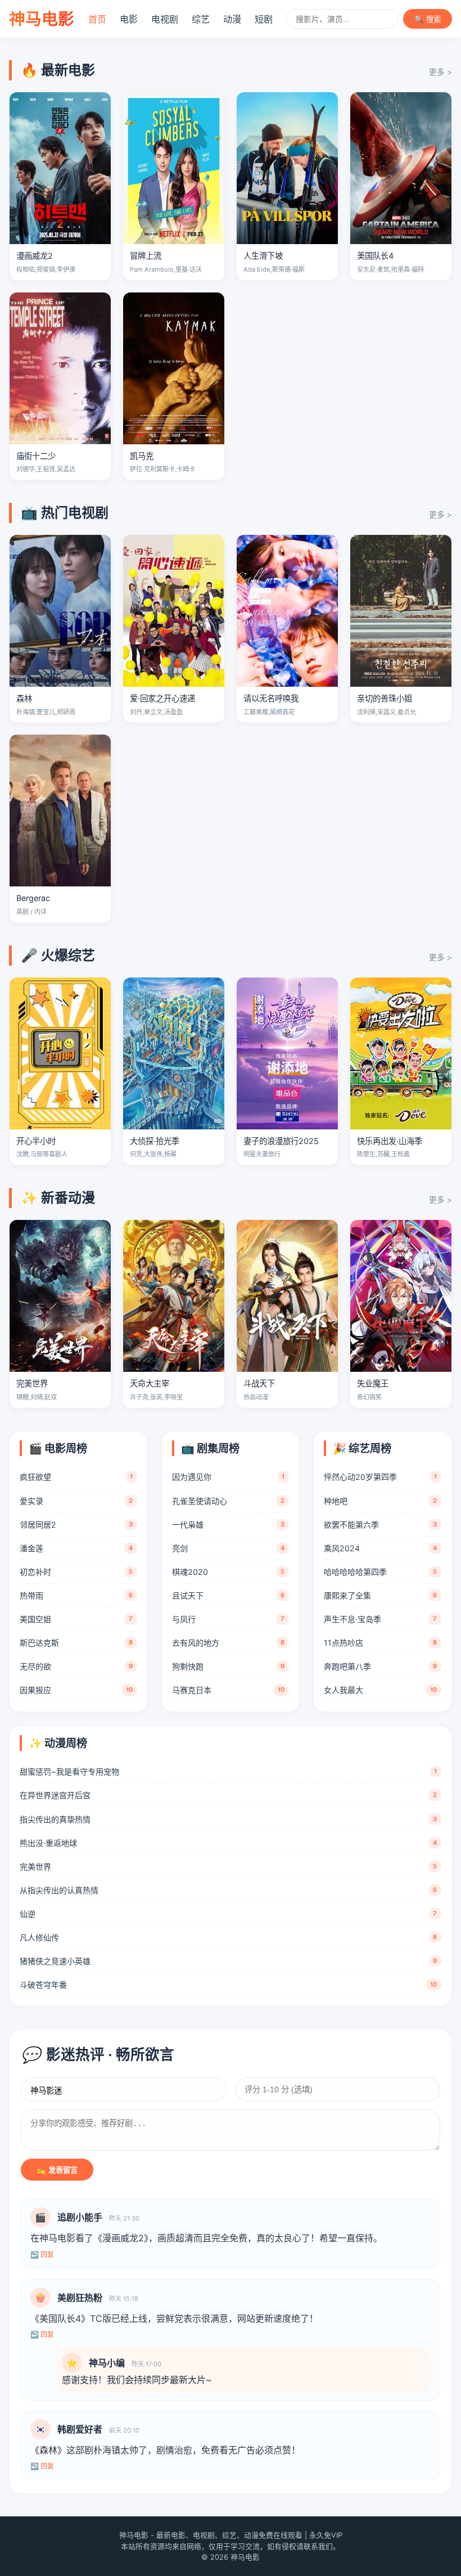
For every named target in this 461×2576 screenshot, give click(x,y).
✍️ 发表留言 (57, 2170)
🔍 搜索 (428, 19)
